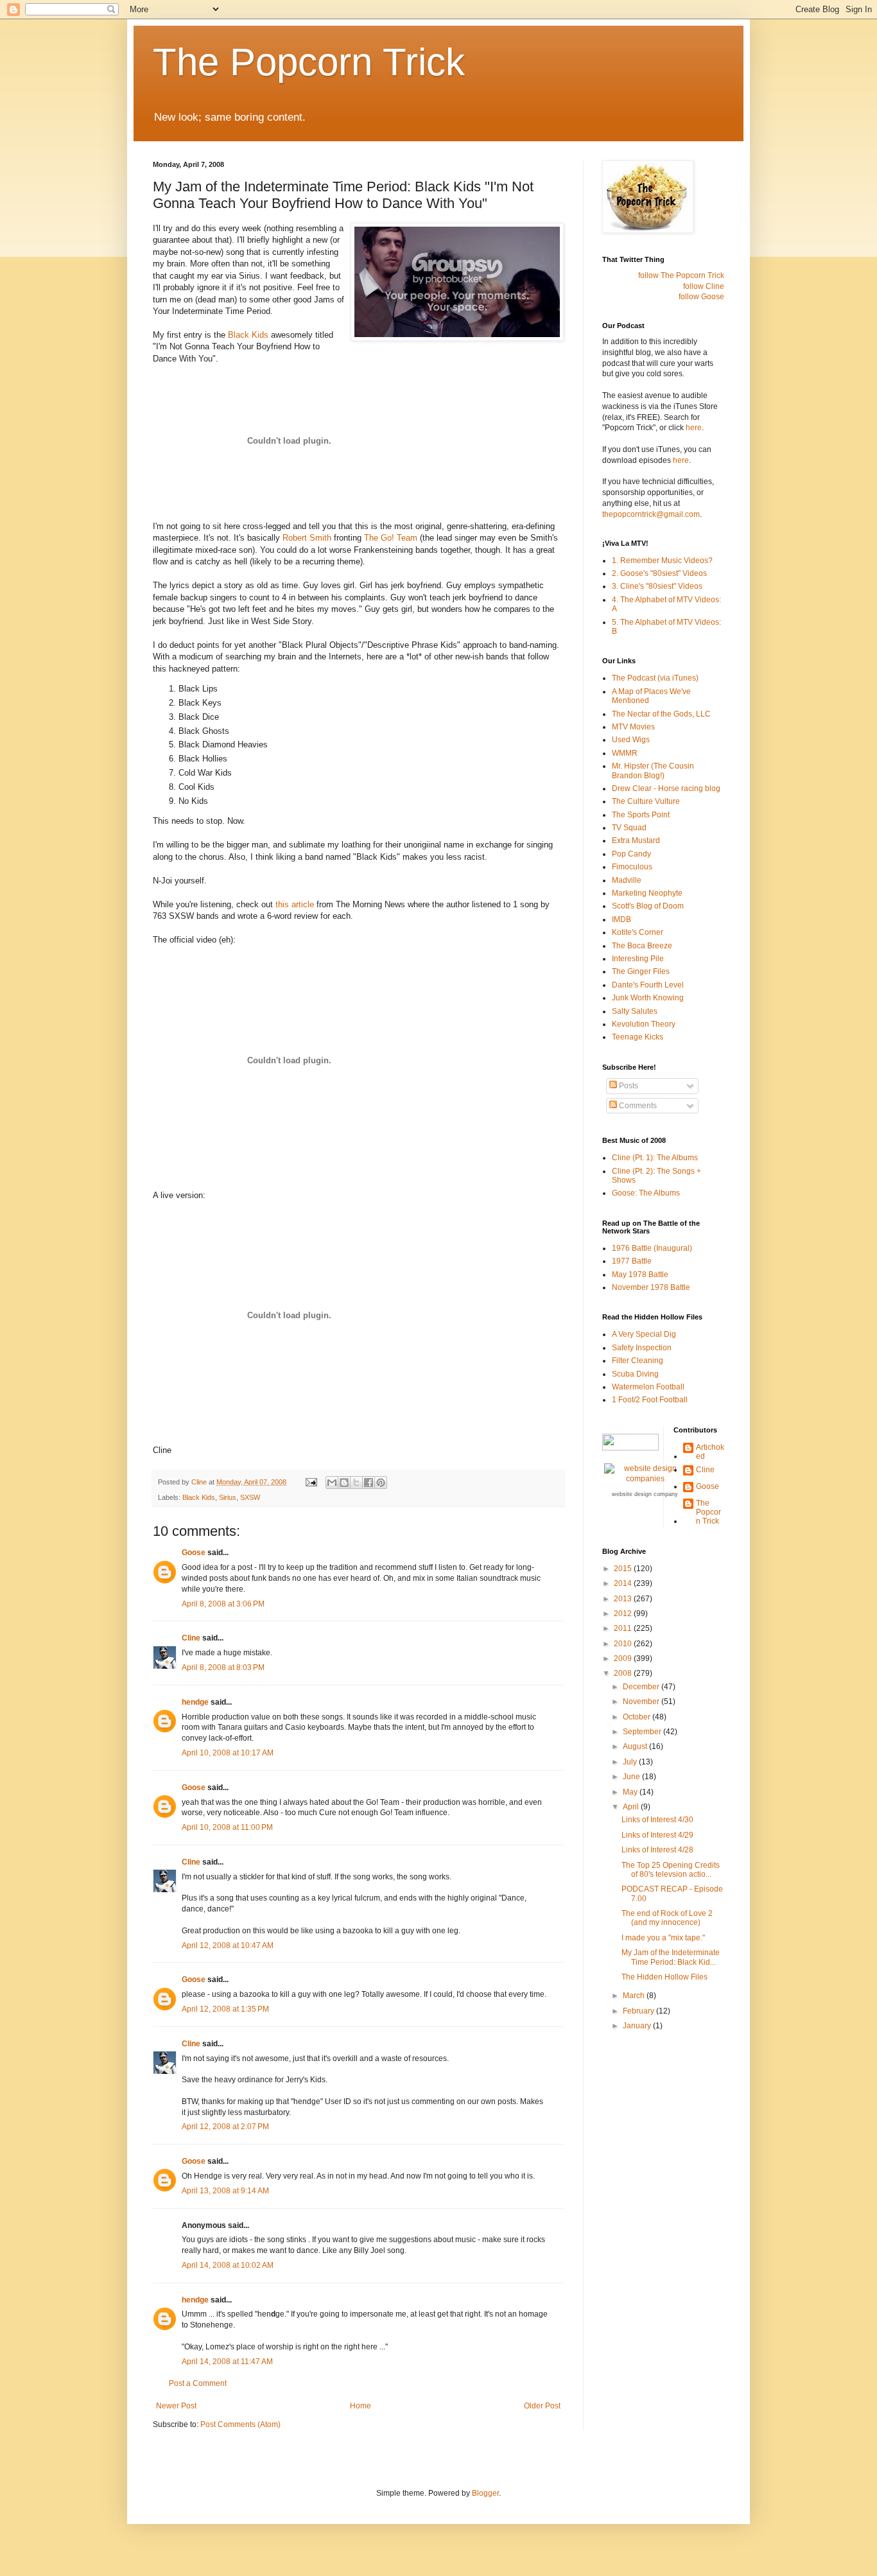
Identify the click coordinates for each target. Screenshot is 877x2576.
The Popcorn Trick (309, 62)
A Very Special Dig (644, 1334)
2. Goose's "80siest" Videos (659, 573)
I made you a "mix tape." (663, 1938)
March (635, 1996)
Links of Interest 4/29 (657, 1835)
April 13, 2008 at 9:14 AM (225, 2191)
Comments (637, 1106)
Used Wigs (631, 740)
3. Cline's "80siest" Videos (657, 586)
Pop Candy (631, 854)
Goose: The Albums (646, 1193)
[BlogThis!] (344, 1483)
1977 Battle (632, 1261)
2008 (624, 1673)
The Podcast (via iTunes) (655, 678)
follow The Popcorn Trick (681, 275)
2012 (624, 1614)
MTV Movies (633, 727)
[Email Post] (311, 1482)
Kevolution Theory (644, 1024)
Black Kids (248, 335)
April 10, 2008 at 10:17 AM (228, 1753)
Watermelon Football (648, 1387)
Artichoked (710, 1452)
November (642, 1701)
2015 (624, 1569)
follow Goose (701, 297)
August (636, 1746)
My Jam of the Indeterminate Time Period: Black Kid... (671, 1957)
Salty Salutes (635, 1011)
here (694, 428)
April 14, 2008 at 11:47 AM (227, 2362)
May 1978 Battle (640, 1275)
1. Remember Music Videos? (662, 561)
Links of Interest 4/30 (657, 1820)
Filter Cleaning (638, 1361)
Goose (194, 1553)
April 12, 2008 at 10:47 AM (228, 1945)
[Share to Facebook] (369, 1483)
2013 (624, 1599)
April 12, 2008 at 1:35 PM (225, 2009)
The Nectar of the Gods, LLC (661, 714)
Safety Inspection (642, 1348)
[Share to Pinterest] (381, 1483)
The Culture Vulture (646, 801)
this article (295, 904)
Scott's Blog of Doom (648, 906)
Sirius (228, 1497)
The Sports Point (641, 815)
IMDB (621, 919)
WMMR (625, 753)
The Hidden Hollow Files (664, 1977)
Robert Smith (307, 538)
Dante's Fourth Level (648, 985)
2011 (624, 1628)
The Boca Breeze (642, 946)
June (632, 1777)
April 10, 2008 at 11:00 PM (227, 1827)
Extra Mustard (636, 840)
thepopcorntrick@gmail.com (651, 514)
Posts (628, 1086)
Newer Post (176, 2406)
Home (360, 2406)
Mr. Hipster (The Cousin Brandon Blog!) (653, 770)
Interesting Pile (638, 959)
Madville (627, 880)
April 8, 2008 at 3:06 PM (223, 1604)
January (638, 2026)
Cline (191, 1638)
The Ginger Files (641, 971)
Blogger (485, 2493)
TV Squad (629, 828)
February (639, 2011)
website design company (645, 1494)
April (632, 1807)
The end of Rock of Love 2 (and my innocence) (667, 1918)
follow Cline (704, 286)
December (642, 1687)
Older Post (542, 2406)
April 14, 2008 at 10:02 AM (228, 2265)
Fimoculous (632, 867)
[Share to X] (356, 1483)
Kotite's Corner (638, 932)
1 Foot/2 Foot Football (650, 1400)
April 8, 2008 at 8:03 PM (223, 1667)
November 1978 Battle (651, 1287)
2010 (624, 1644)
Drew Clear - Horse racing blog (666, 788)
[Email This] (332, 1483)
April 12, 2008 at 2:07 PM (225, 2127)
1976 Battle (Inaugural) (652, 1248)
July (631, 1762)
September (643, 1732)
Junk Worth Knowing (648, 998)
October (638, 1717)
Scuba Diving (635, 1374)
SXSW (250, 1497)
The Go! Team (391, 538)
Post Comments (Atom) (240, 2424)
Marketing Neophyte (647, 893)
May (631, 1792)
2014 (624, 1583)
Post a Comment (198, 2383)
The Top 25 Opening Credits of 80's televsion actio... (671, 1870)
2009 (624, 1658)
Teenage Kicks (638, 1037)
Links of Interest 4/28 (657, 1850)
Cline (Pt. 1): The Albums (655, 1158)
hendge (195, 1702)
